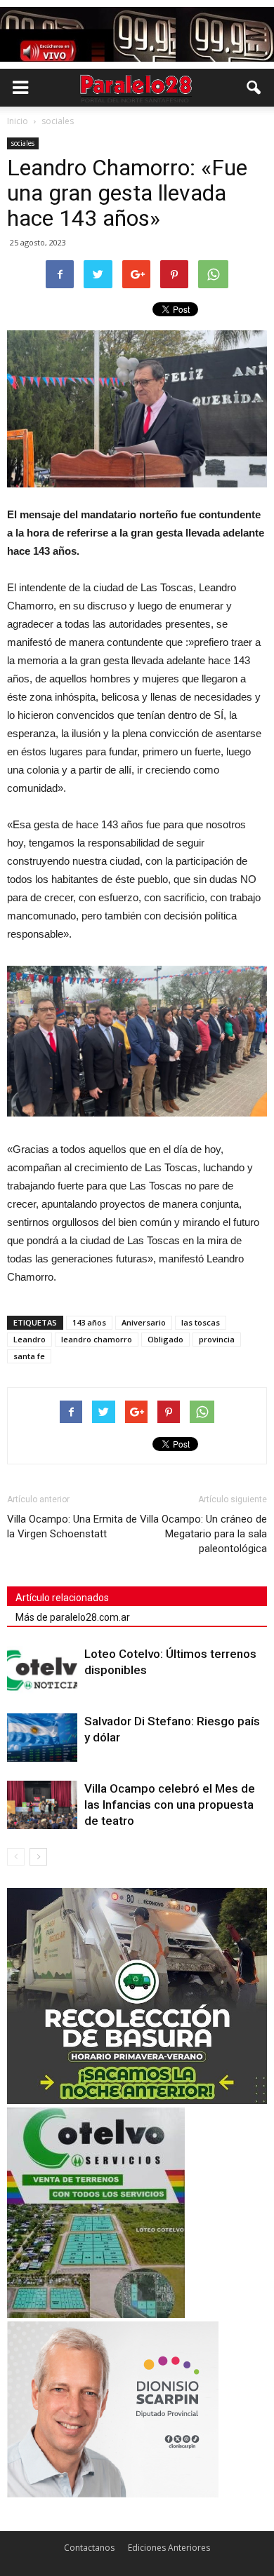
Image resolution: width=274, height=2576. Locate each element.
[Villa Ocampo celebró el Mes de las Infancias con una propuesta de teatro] (42, 1805)
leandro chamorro (97, 1339)
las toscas (201, 1322)
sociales (23, 143)
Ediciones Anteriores (169, 2548)
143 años (89, 1322)
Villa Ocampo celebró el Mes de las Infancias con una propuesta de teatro (170, 1805)
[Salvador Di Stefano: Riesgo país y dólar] (42, 1738)
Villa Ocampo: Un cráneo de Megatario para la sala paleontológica (203, 1534)
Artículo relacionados (62, 1598)
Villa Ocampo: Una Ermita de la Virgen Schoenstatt (72, 1526)
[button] (254, 88)
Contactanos (89, 2548)
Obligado (165, 1339)
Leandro (30, 1339)
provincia (217, 1339)
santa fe (29, 1356)
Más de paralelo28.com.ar (73, 1617)
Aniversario (144, 1322)
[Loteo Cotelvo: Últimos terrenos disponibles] (42, 1670)
